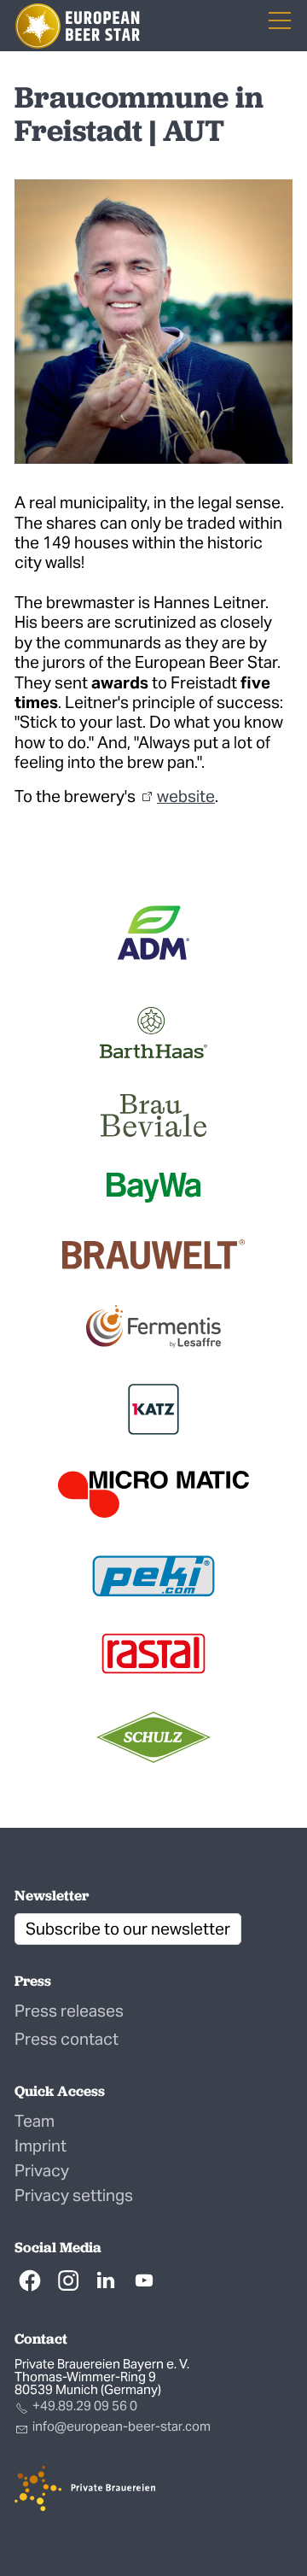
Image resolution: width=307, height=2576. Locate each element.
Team (35, 2121)
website (186, 796)
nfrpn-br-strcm (123, 2426)
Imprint (41, 2146)
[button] (30, 2280)
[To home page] (78, 26)
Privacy (42, 2170)
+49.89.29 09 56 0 (85, 2406)
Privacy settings (74, 2195)
